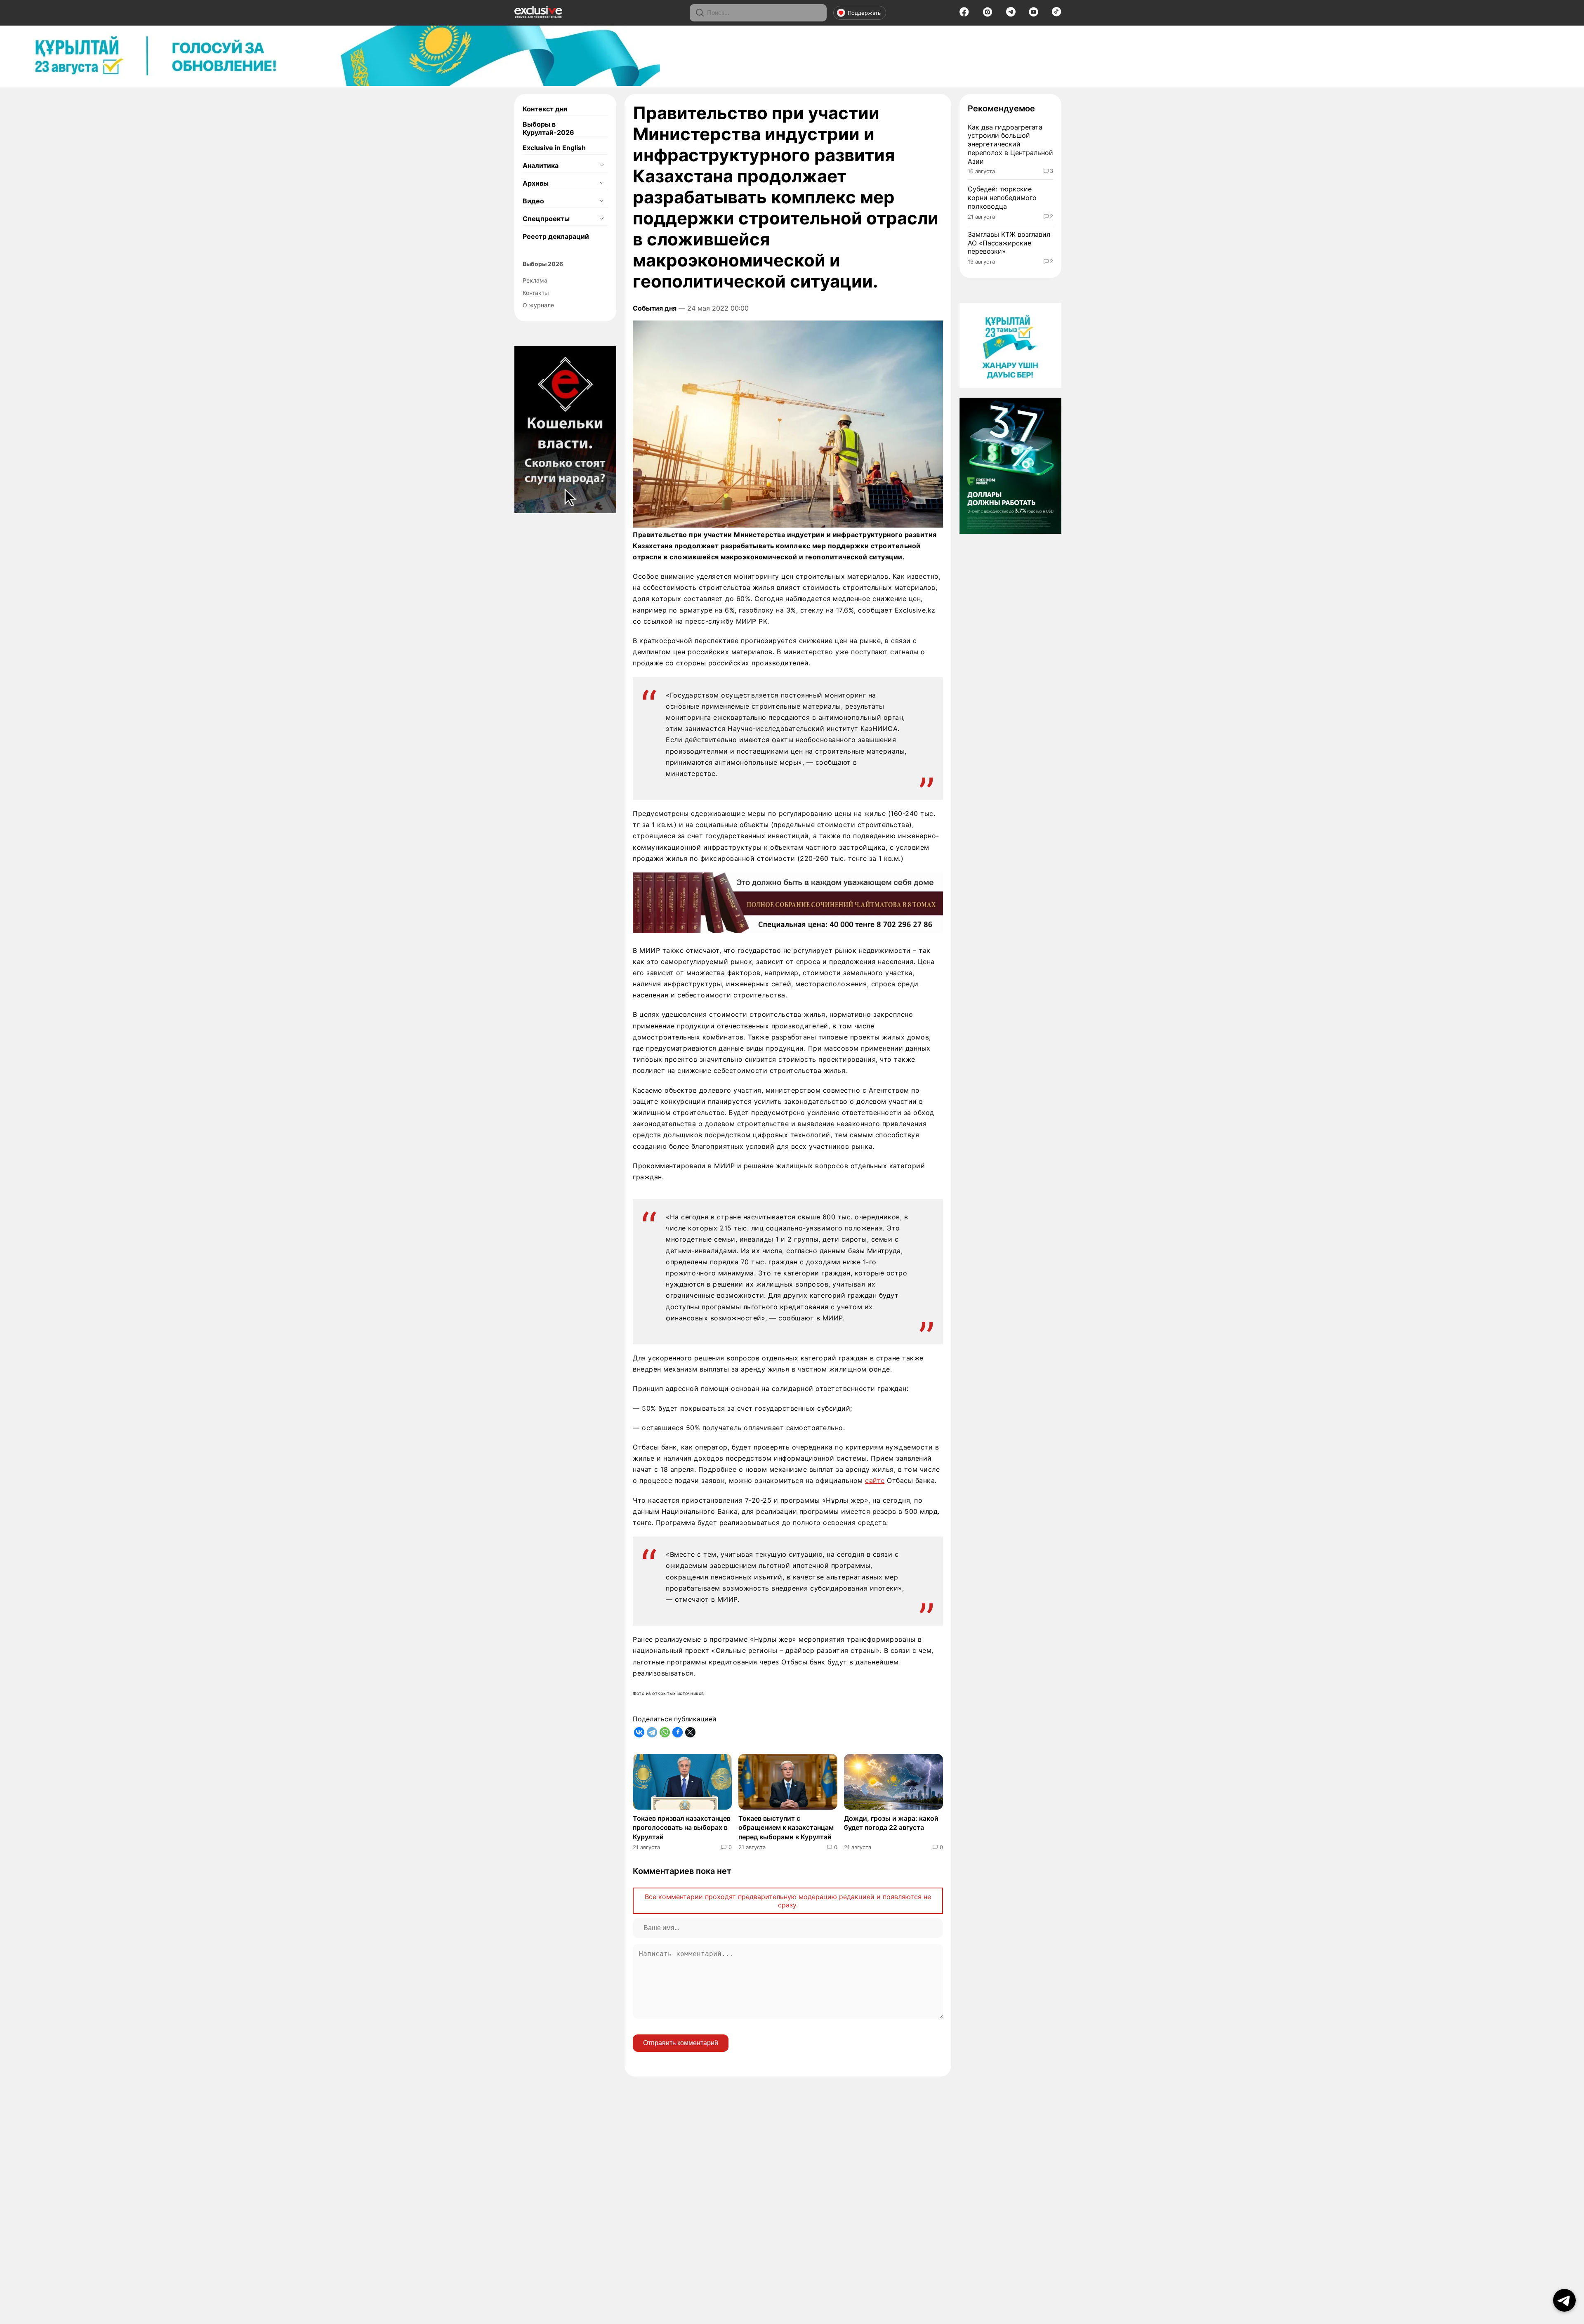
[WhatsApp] (665, 1732)
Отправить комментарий (681, 2043)
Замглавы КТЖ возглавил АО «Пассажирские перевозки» (1009, 243)
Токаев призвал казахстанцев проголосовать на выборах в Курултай (682, 1828)
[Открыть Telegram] (1564, 2300)
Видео (533, 201)
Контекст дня (545, 109)
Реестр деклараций (556, 236)
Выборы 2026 (543, 264)
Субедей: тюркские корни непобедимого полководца (1002, 198)
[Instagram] (988, 14)
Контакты (536, 293)
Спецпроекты (546, 219)
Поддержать (864, 13)
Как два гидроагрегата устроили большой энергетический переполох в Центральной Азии (1010, 144)
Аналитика (541, 165)
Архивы (536, 183)
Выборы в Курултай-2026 (548, 128)
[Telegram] (1011, 14)
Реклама (535, 280)
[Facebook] (964, 14)
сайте (875, 1480)
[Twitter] (690, 1732)
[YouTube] (1034, 14)
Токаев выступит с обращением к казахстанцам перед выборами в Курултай (786, 1828)
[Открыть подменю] (601, 165)
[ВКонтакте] (639, 1732)
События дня (655, 308)
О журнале (538, 305)
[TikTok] (1057, 14)
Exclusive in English (554, 148)
